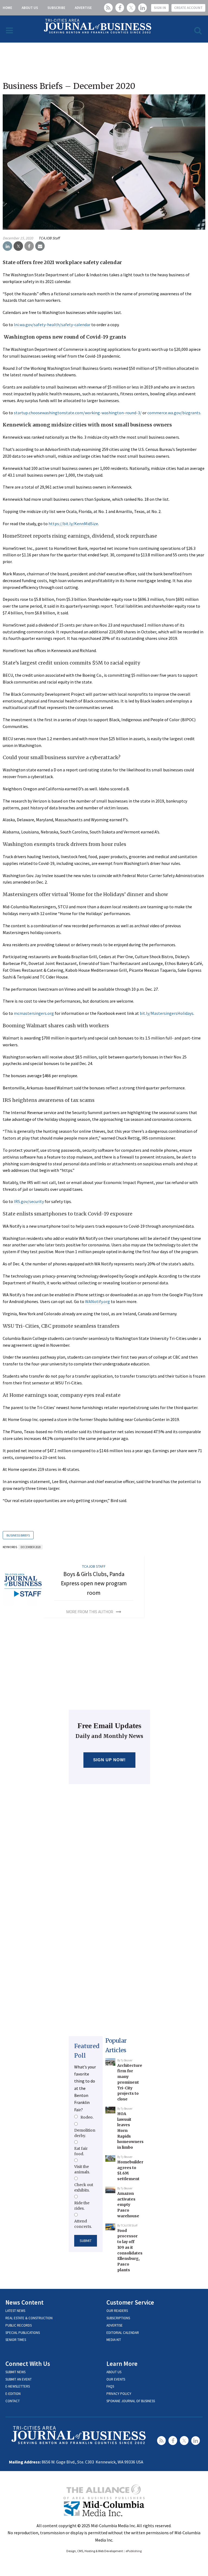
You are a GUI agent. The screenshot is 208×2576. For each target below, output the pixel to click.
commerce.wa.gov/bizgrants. (174, 413)
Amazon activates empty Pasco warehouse (128, 2205)
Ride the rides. (82, 2206)
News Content (25, 2302)
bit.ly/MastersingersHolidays (167, 1013)
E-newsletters (18, 2386)
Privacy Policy (119, 2394)
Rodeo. (87, 2117)
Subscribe (56, 8)
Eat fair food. (81, 2151)
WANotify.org (97, 1301)
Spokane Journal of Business (131, 2401)
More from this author (90, 1612)
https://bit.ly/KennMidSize (73, 524)
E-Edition (13, 2394)
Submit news (15, 2372)
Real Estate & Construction (29, 2318)
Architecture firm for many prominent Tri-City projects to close (130, 2082)
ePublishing (134, 2551)
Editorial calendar (123, 2333)
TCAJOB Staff (49, 238)
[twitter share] (18, 246)
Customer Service (130, 2302)
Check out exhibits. (84, 2187)
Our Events (116, 2379)
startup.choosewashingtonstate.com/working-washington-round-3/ (78, 413)
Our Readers (117, 2311)
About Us (30, 8)
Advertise (83, 8)
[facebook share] (29, 246)
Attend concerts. (83, 2224)
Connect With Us (28, 2364)
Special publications (23, 2333)
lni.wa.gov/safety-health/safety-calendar (52, 325)
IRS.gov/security (29, 1201)
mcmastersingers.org (34, 1013)
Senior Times (16, 2340)
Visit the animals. (82, 2169)
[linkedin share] (7, 246)
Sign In (160, 8)
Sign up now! (110, 1760)
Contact (13, 2401)
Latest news (15, 2311)
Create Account (188, 8)
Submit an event (19, 2379)
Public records (19, 2325)
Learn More (122, 2364)
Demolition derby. (85, 2133)
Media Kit (114, 2340)
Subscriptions (118, 2318)
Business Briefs (18, 1535)
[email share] (40, 246)
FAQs (110, 2386)
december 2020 (31, 1547)
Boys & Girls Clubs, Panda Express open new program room (94, 1583)
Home (7, 8)
